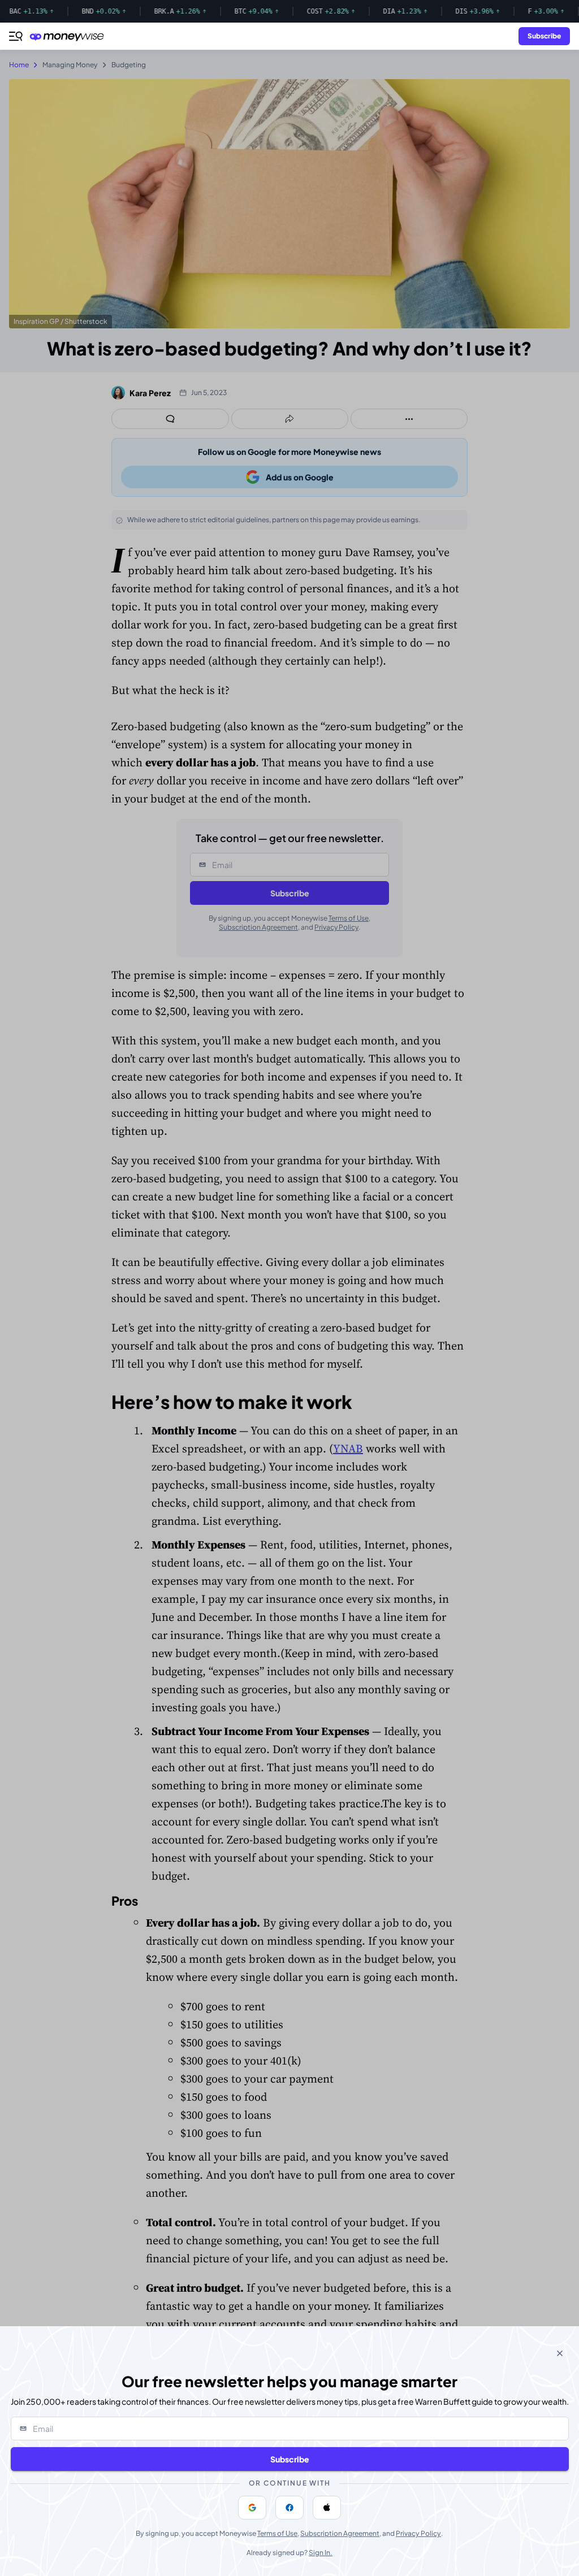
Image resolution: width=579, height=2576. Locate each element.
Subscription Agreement (340, 2533)
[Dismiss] (560, 2353)
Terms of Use (277, 2533)
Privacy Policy (418, 2533)
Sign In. (321, 2553)
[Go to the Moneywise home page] (70, 36)
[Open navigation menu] (16, 36)
